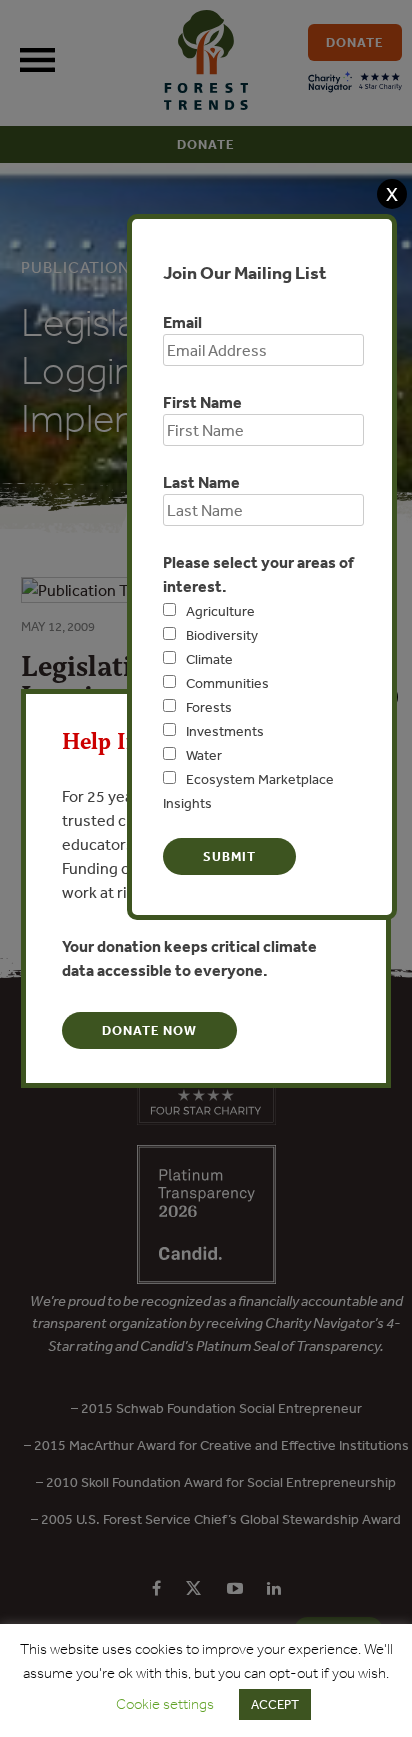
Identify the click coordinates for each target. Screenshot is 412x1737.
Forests (209, 707)
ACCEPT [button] (275, 1704)
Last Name (201, 482)
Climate (209, 659)
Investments (225, 731)
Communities (227, 683)
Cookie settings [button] (165, 1704)
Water (204, 755)
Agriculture (220, 611)
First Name (202, 402)
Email (182, 322)
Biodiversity (222, 635)
